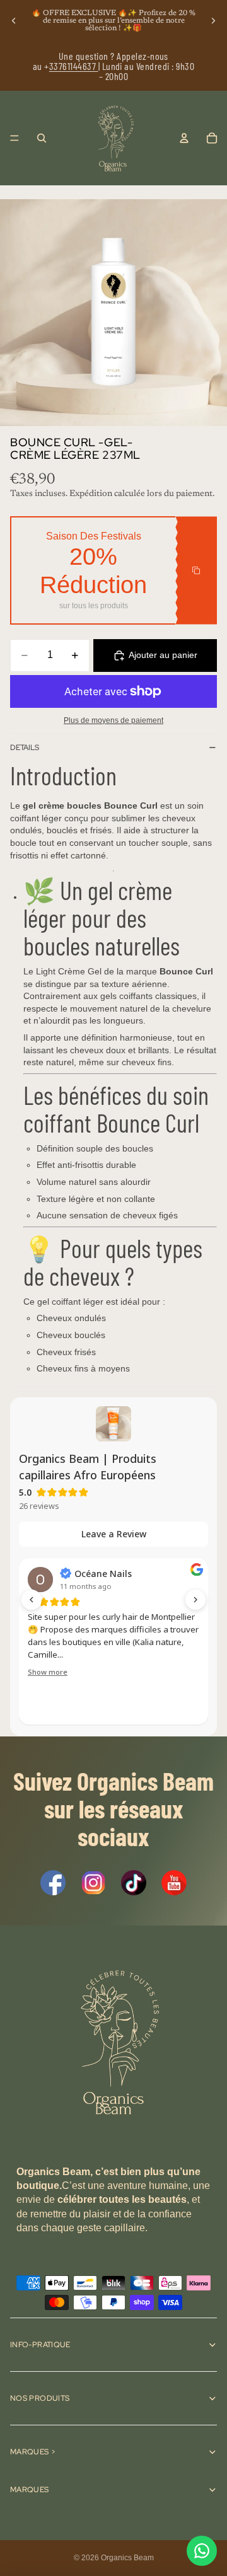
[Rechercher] (42, 138)
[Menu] (15, 138)
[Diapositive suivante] (213, 21)
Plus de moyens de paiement (113, 720)
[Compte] (184, 138)
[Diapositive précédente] (14, 21)
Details (25, 748)
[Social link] (53, 1883)
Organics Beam (127, 2558)
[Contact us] (202, 2551)
